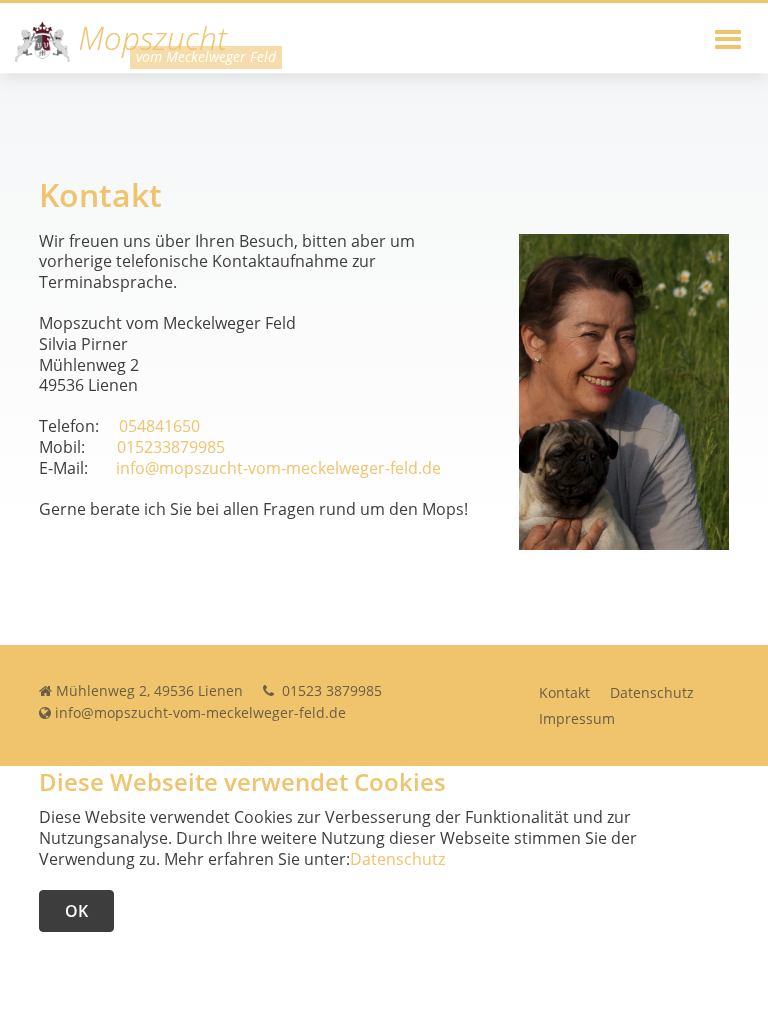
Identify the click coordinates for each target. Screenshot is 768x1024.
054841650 (159, 426)
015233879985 (171, 447)
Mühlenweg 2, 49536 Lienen (149, 690)
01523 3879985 (330, 690)
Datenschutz (652, 692)
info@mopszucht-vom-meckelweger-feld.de (278, 468)
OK (76, 911)
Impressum (577, 718)
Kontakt (564, 692)
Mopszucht (148, 39)
